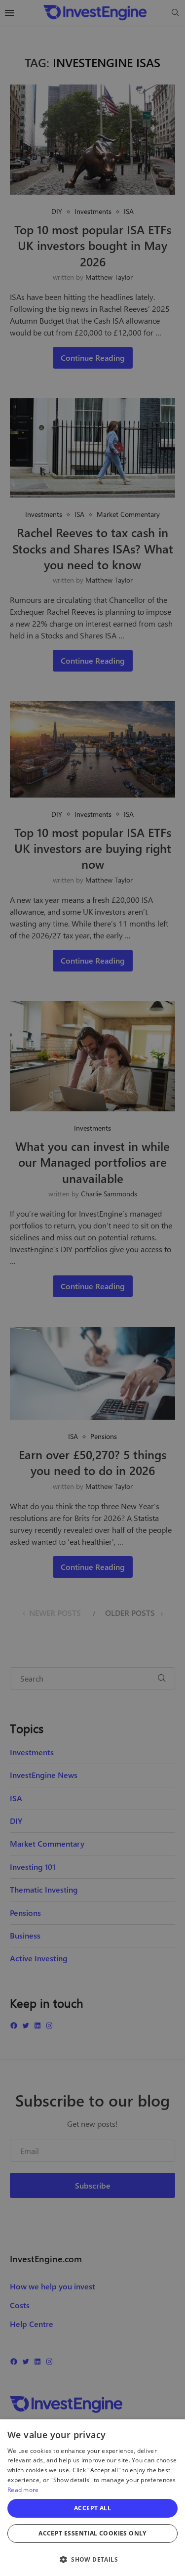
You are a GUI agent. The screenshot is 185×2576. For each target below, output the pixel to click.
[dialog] (92, 2498)
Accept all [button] (92, 2508)
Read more (23, 2490)
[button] (92, 2559)
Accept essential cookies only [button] (92, 2533)
